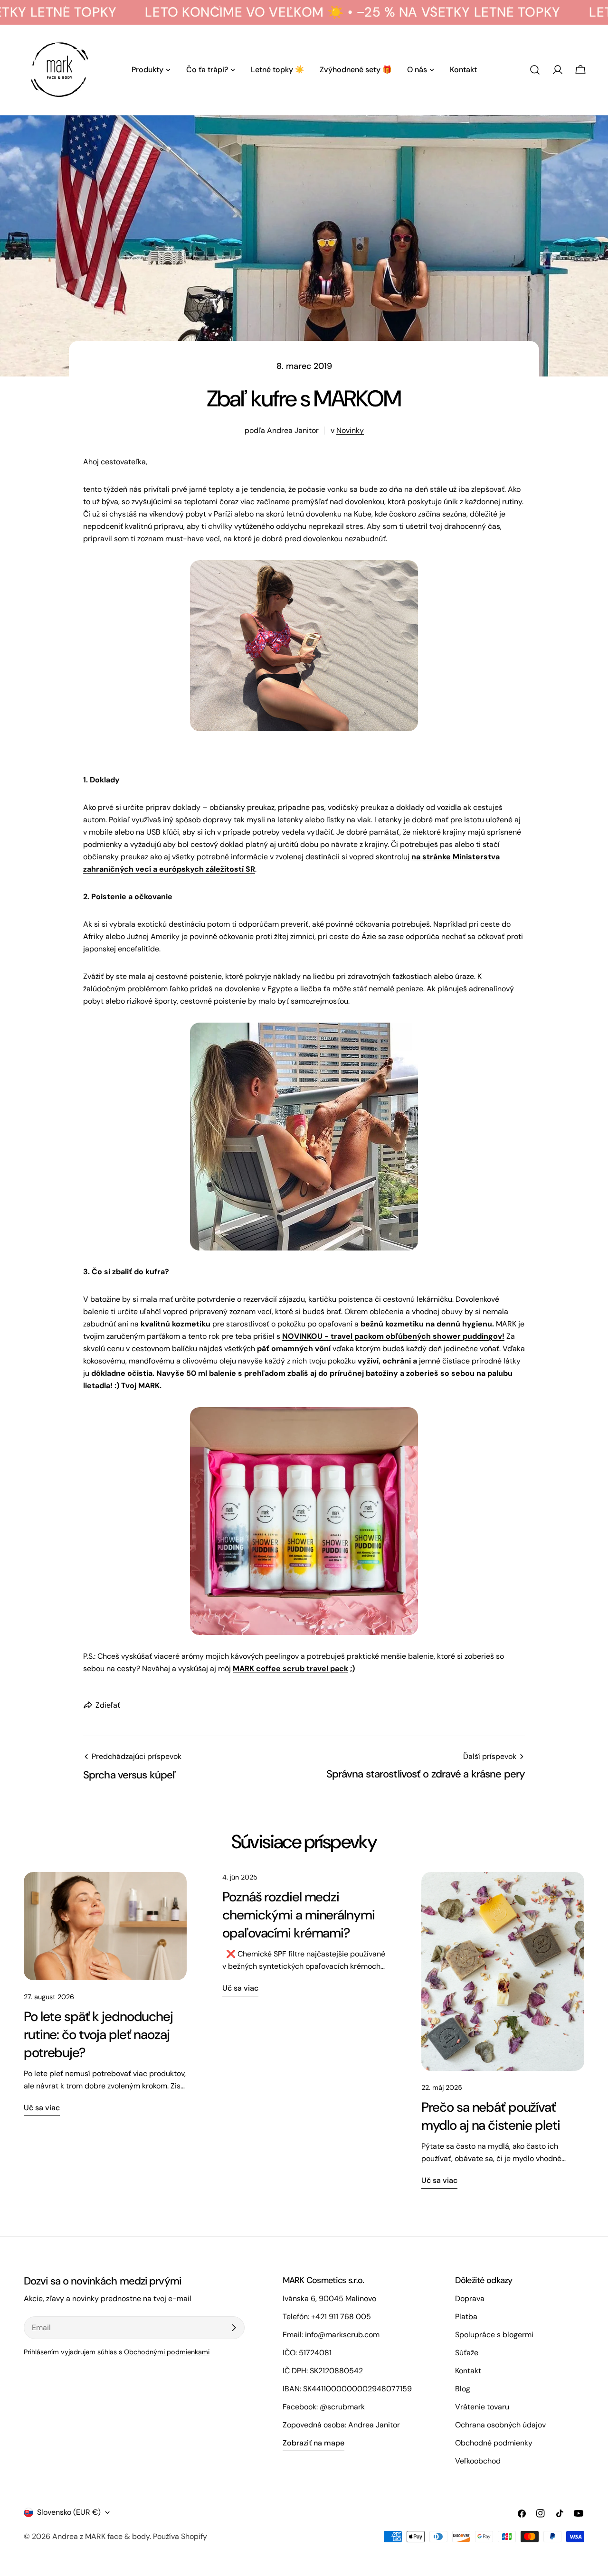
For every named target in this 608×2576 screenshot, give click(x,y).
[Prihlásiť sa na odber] (234, 2328)
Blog (463, 2389)
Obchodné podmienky (494, 2443)
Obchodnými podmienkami (167, 2352)
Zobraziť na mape (313, 2443)
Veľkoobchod (478, 2461)
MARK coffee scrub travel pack (290, 1669)
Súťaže (467, 2353)
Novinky (350, 430)
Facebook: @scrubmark (324, 2407)
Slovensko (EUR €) (69, 2512)
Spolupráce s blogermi (494, 2335)
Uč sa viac (42, 2108)
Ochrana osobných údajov (500, 2425)
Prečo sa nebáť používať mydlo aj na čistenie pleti (491, 2116)
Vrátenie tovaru (482, 2407)
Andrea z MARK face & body (101, 2536)
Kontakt (468, 2371)
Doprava (470, 2299)
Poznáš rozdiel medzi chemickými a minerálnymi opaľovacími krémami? (298, 1915)
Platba (466, 2317)
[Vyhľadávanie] (535, 70)
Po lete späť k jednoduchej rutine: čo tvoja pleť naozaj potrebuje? (98, 2035)
